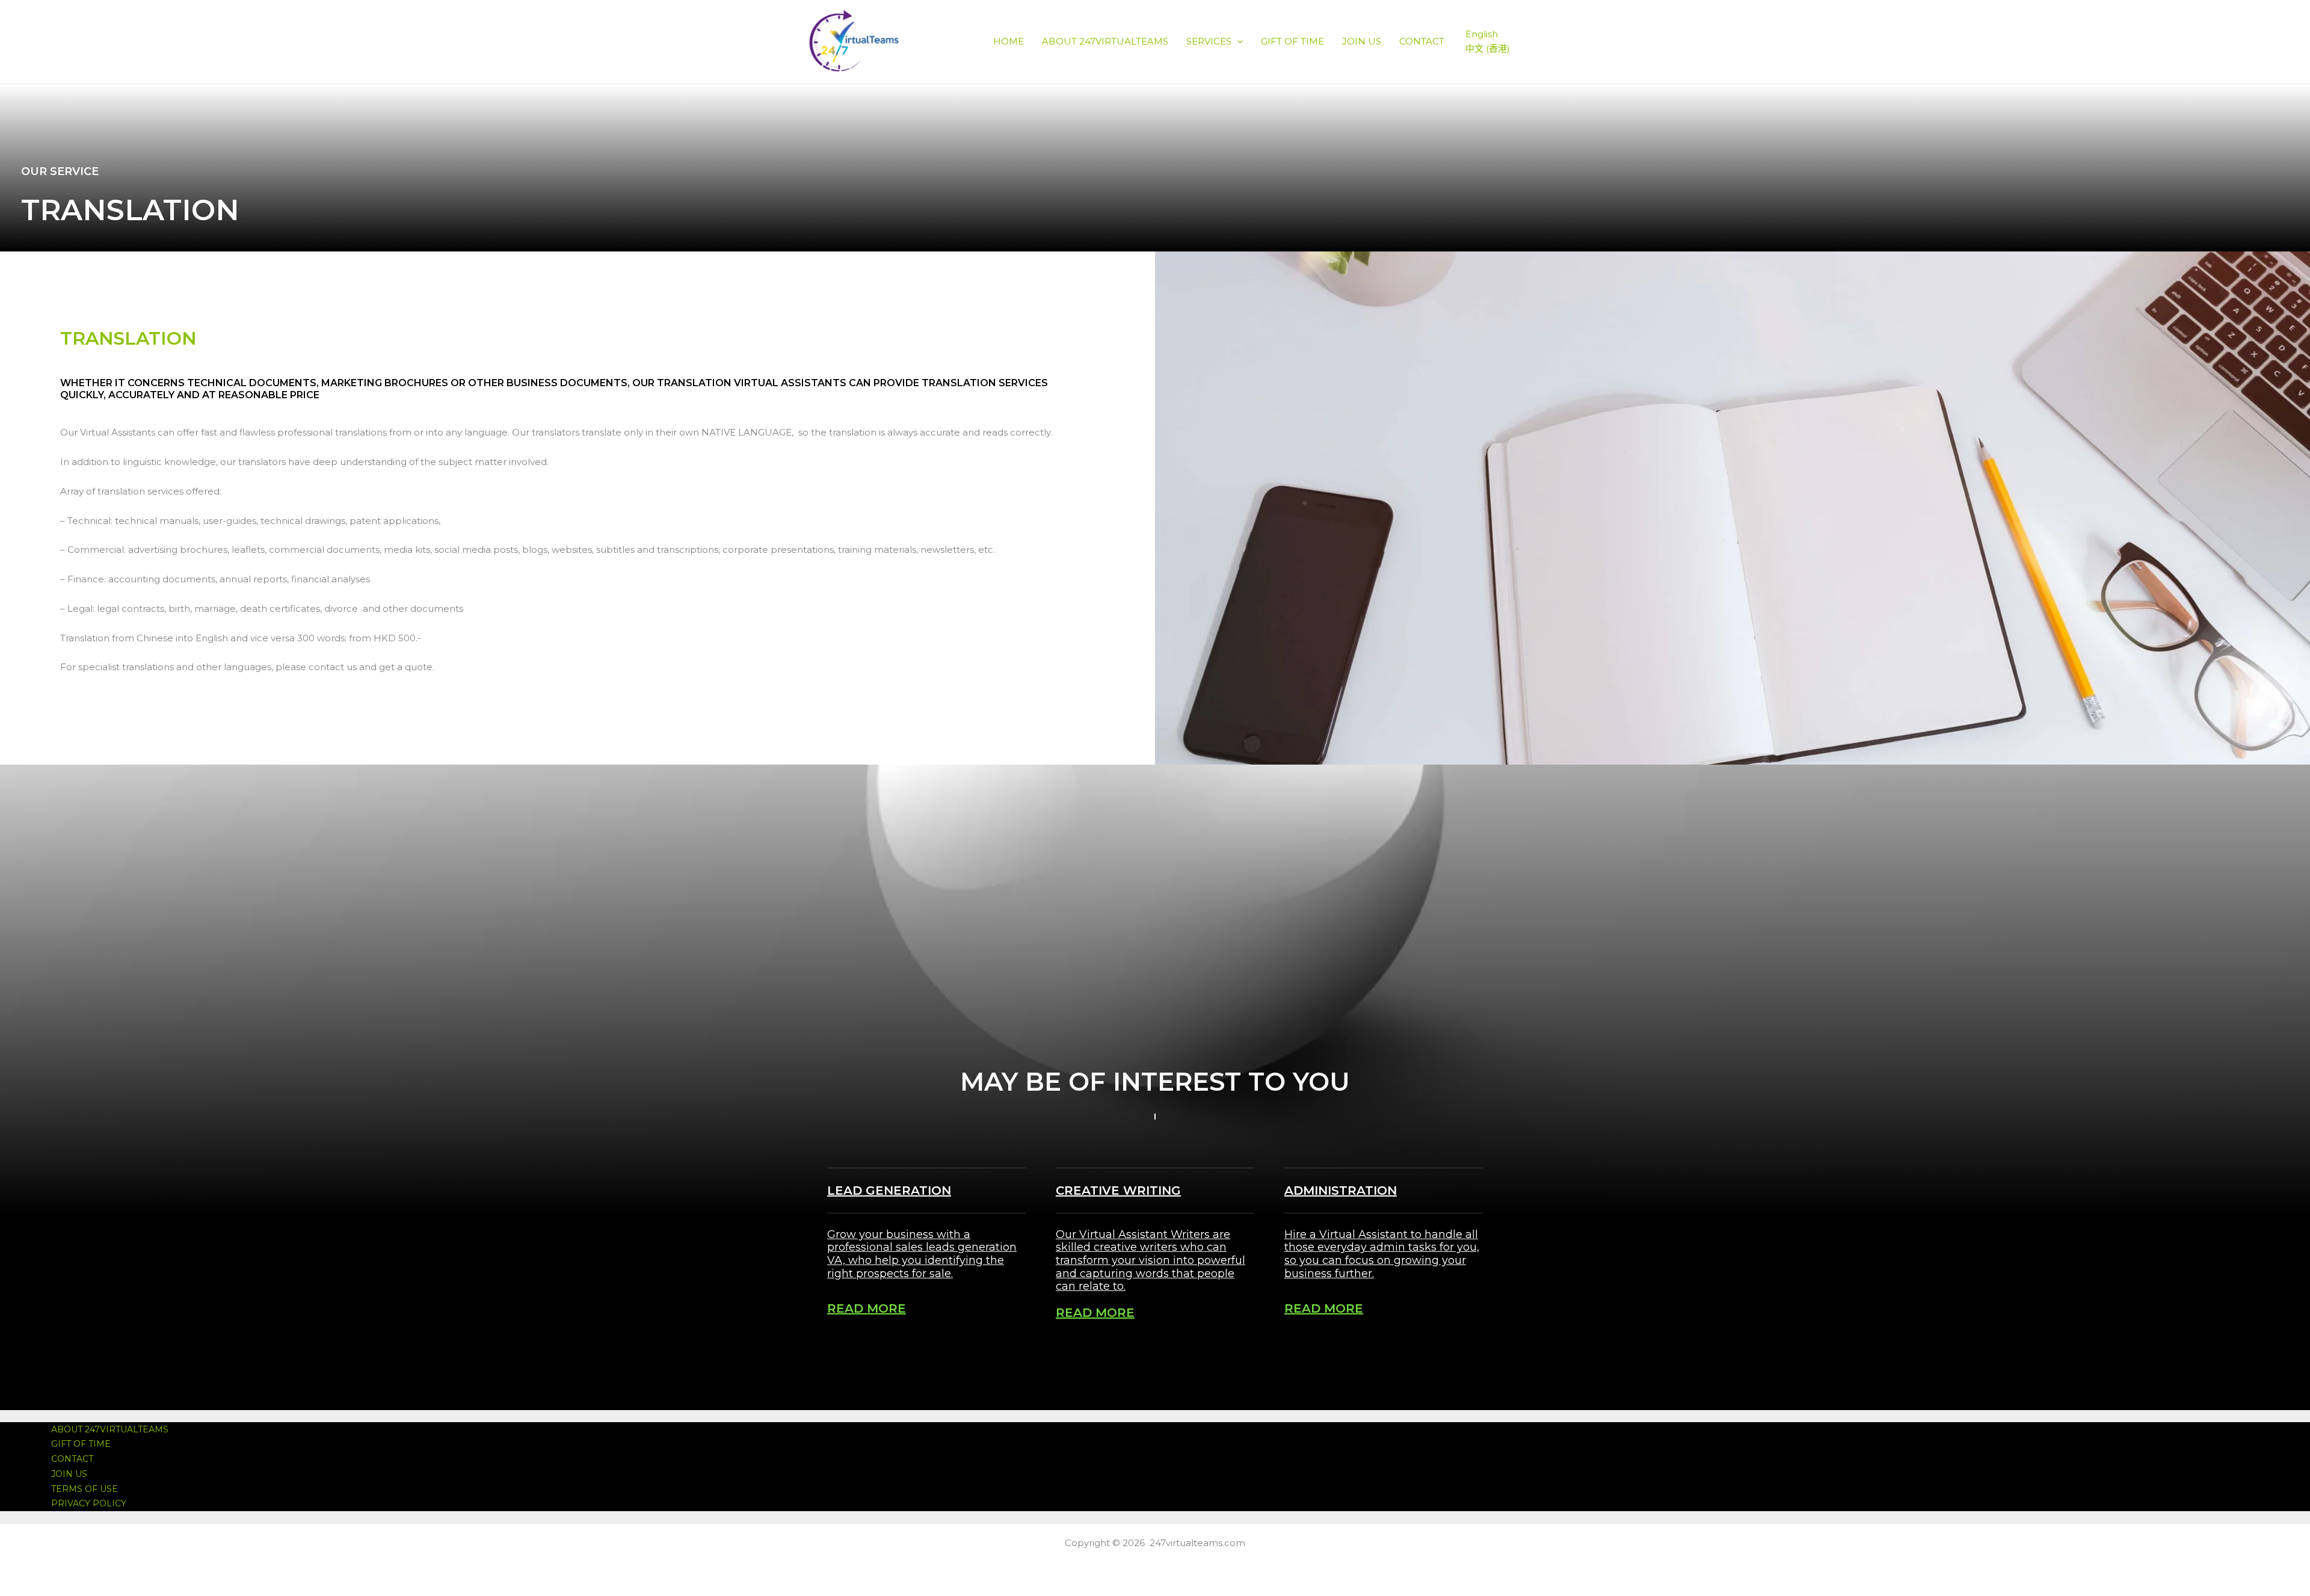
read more (867, 1308)
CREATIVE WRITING (1118, 1191)
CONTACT (1422, 41)
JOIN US (1362, 41)
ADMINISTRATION (1341, 1191)
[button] (1237, 41)
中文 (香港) (1488, 48)
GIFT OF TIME (1292, 41)
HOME (1009, 41)
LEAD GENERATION (889, 1191)
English (1482, 34)
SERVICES (1209, 41)
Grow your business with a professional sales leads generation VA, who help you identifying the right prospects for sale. (922, 1254)
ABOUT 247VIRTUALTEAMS (1105, 41)
